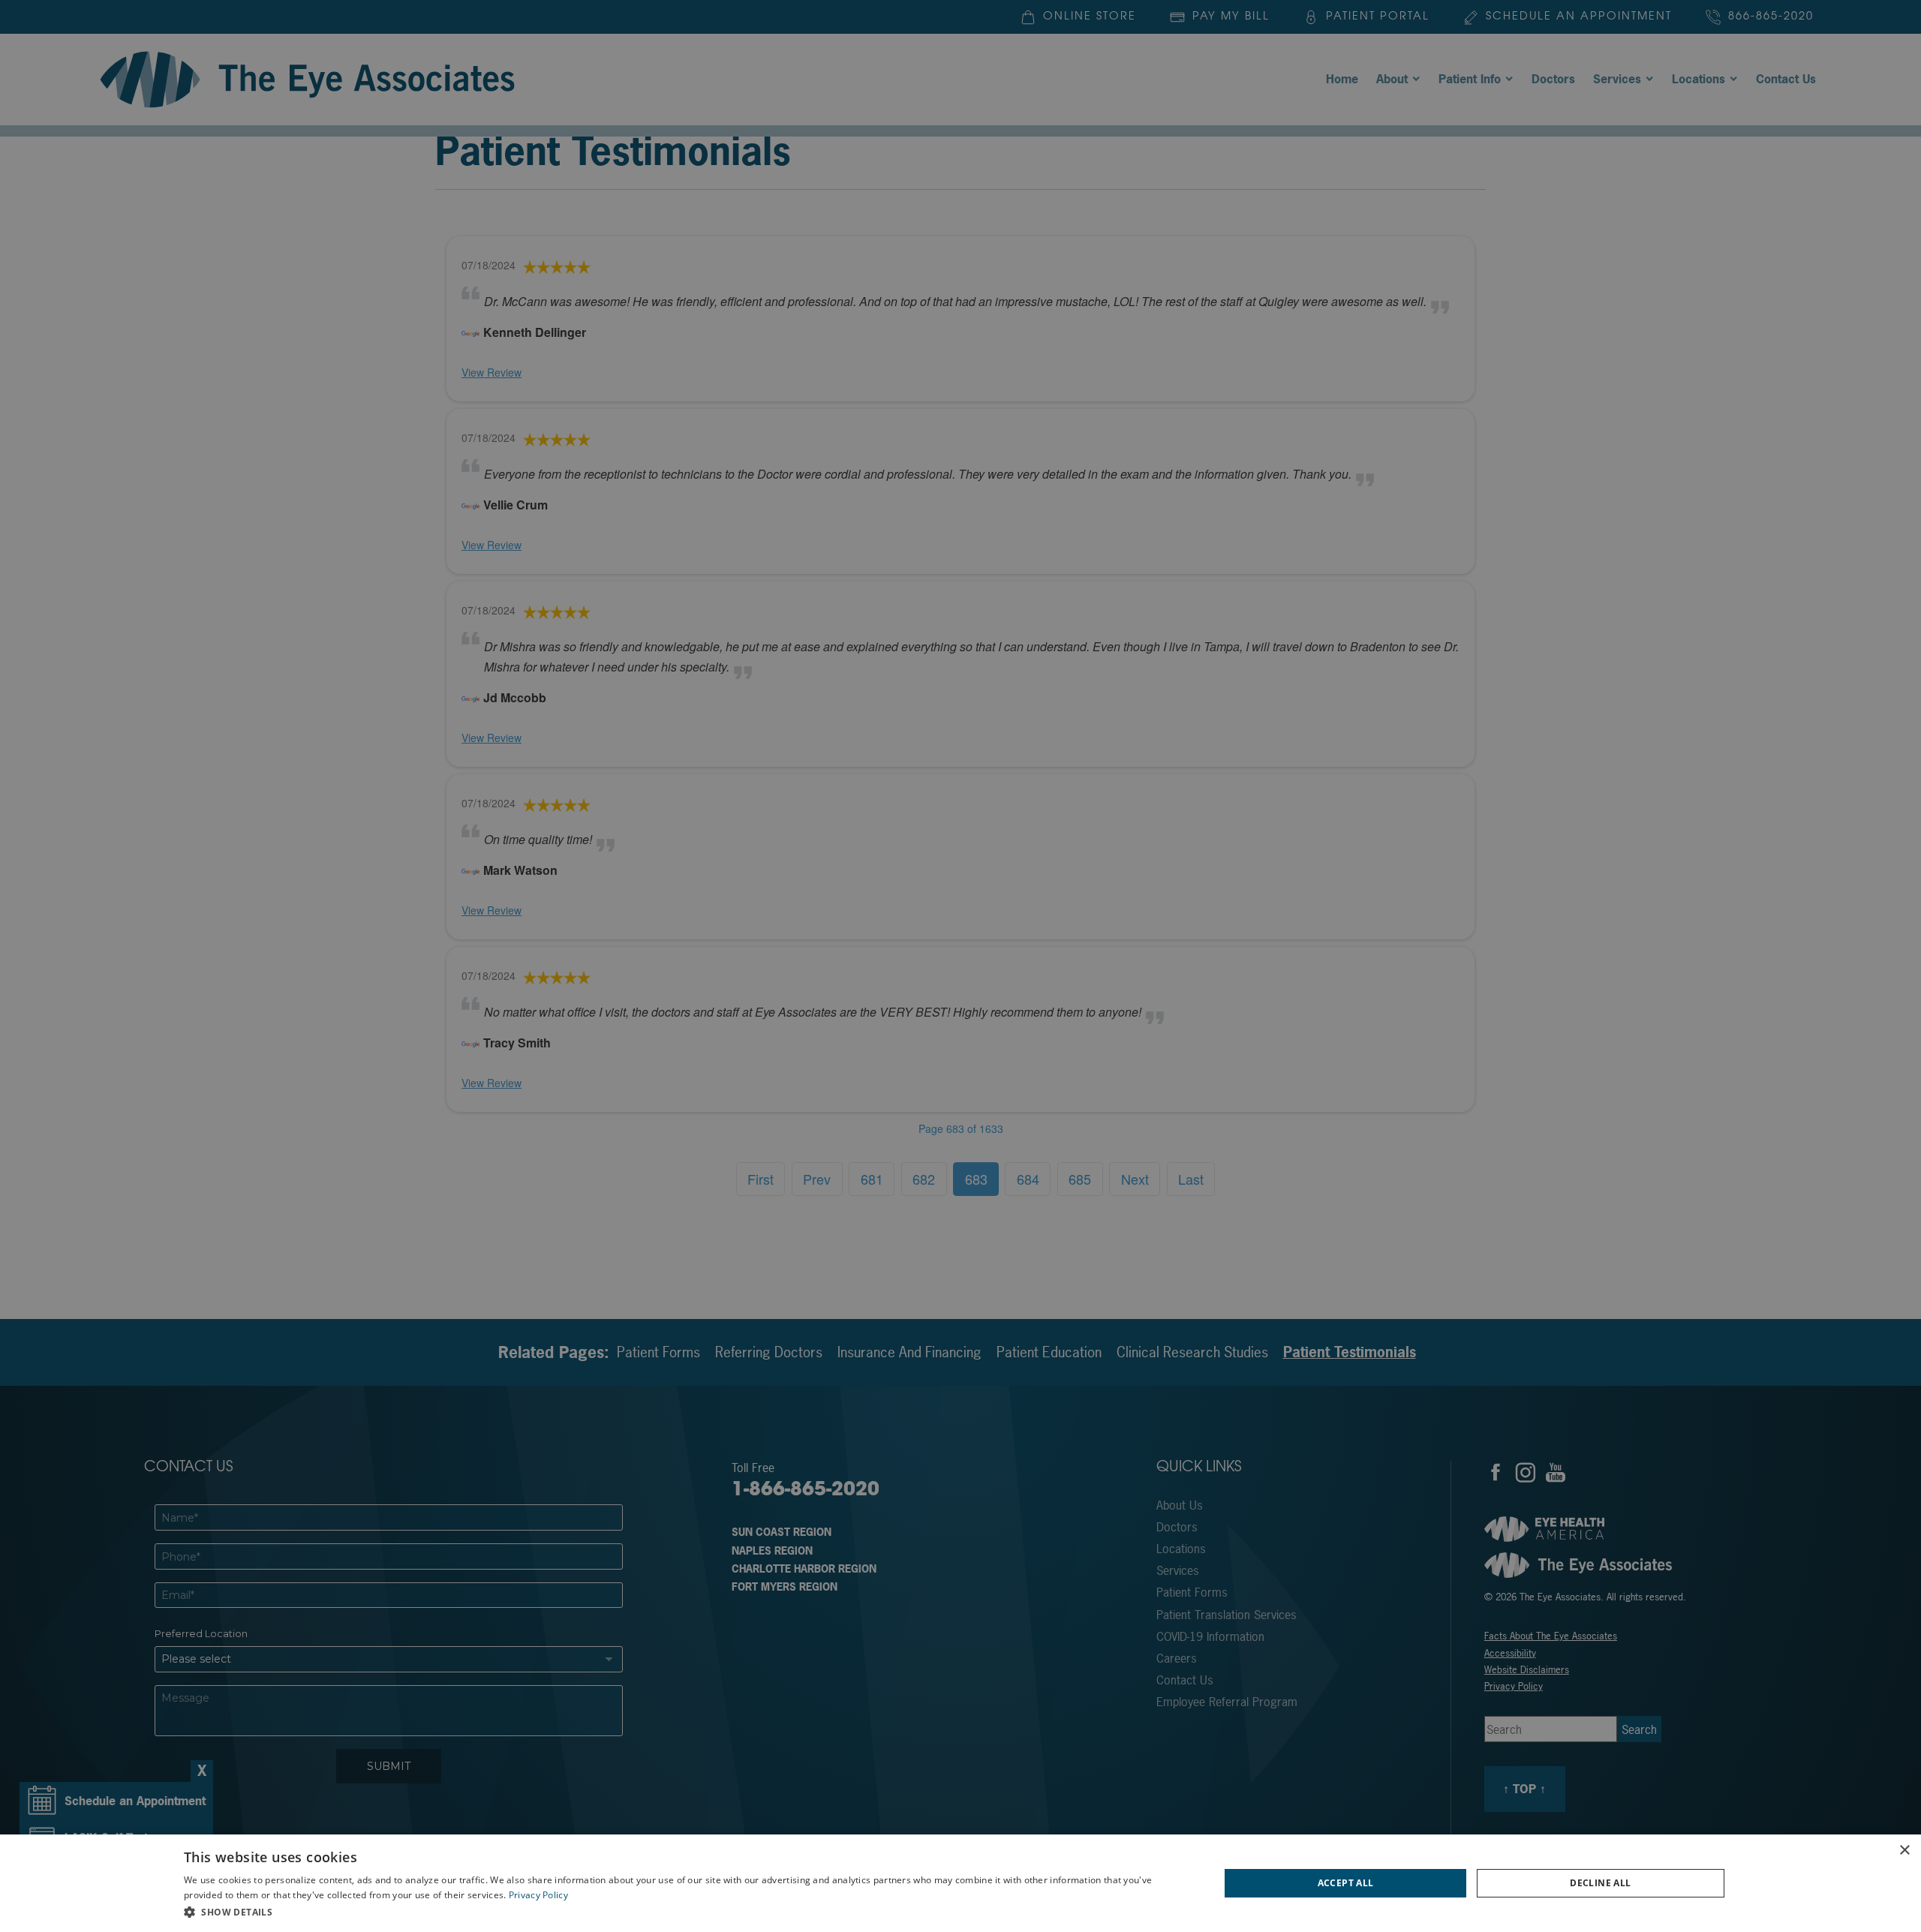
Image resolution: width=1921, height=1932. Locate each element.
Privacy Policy (538, 1895)
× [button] (1904, 1851)
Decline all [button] (1600, 1883)
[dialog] (960, 1883)
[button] (686, 1912)
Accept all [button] (1346, 1883)
